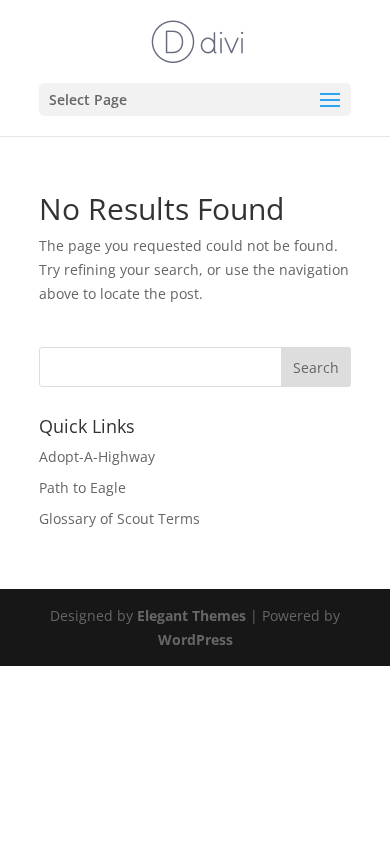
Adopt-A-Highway (97, 456)
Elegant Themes (191, 615)
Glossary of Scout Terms (119, 518)
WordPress (195, 639)
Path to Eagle (82, 487)
